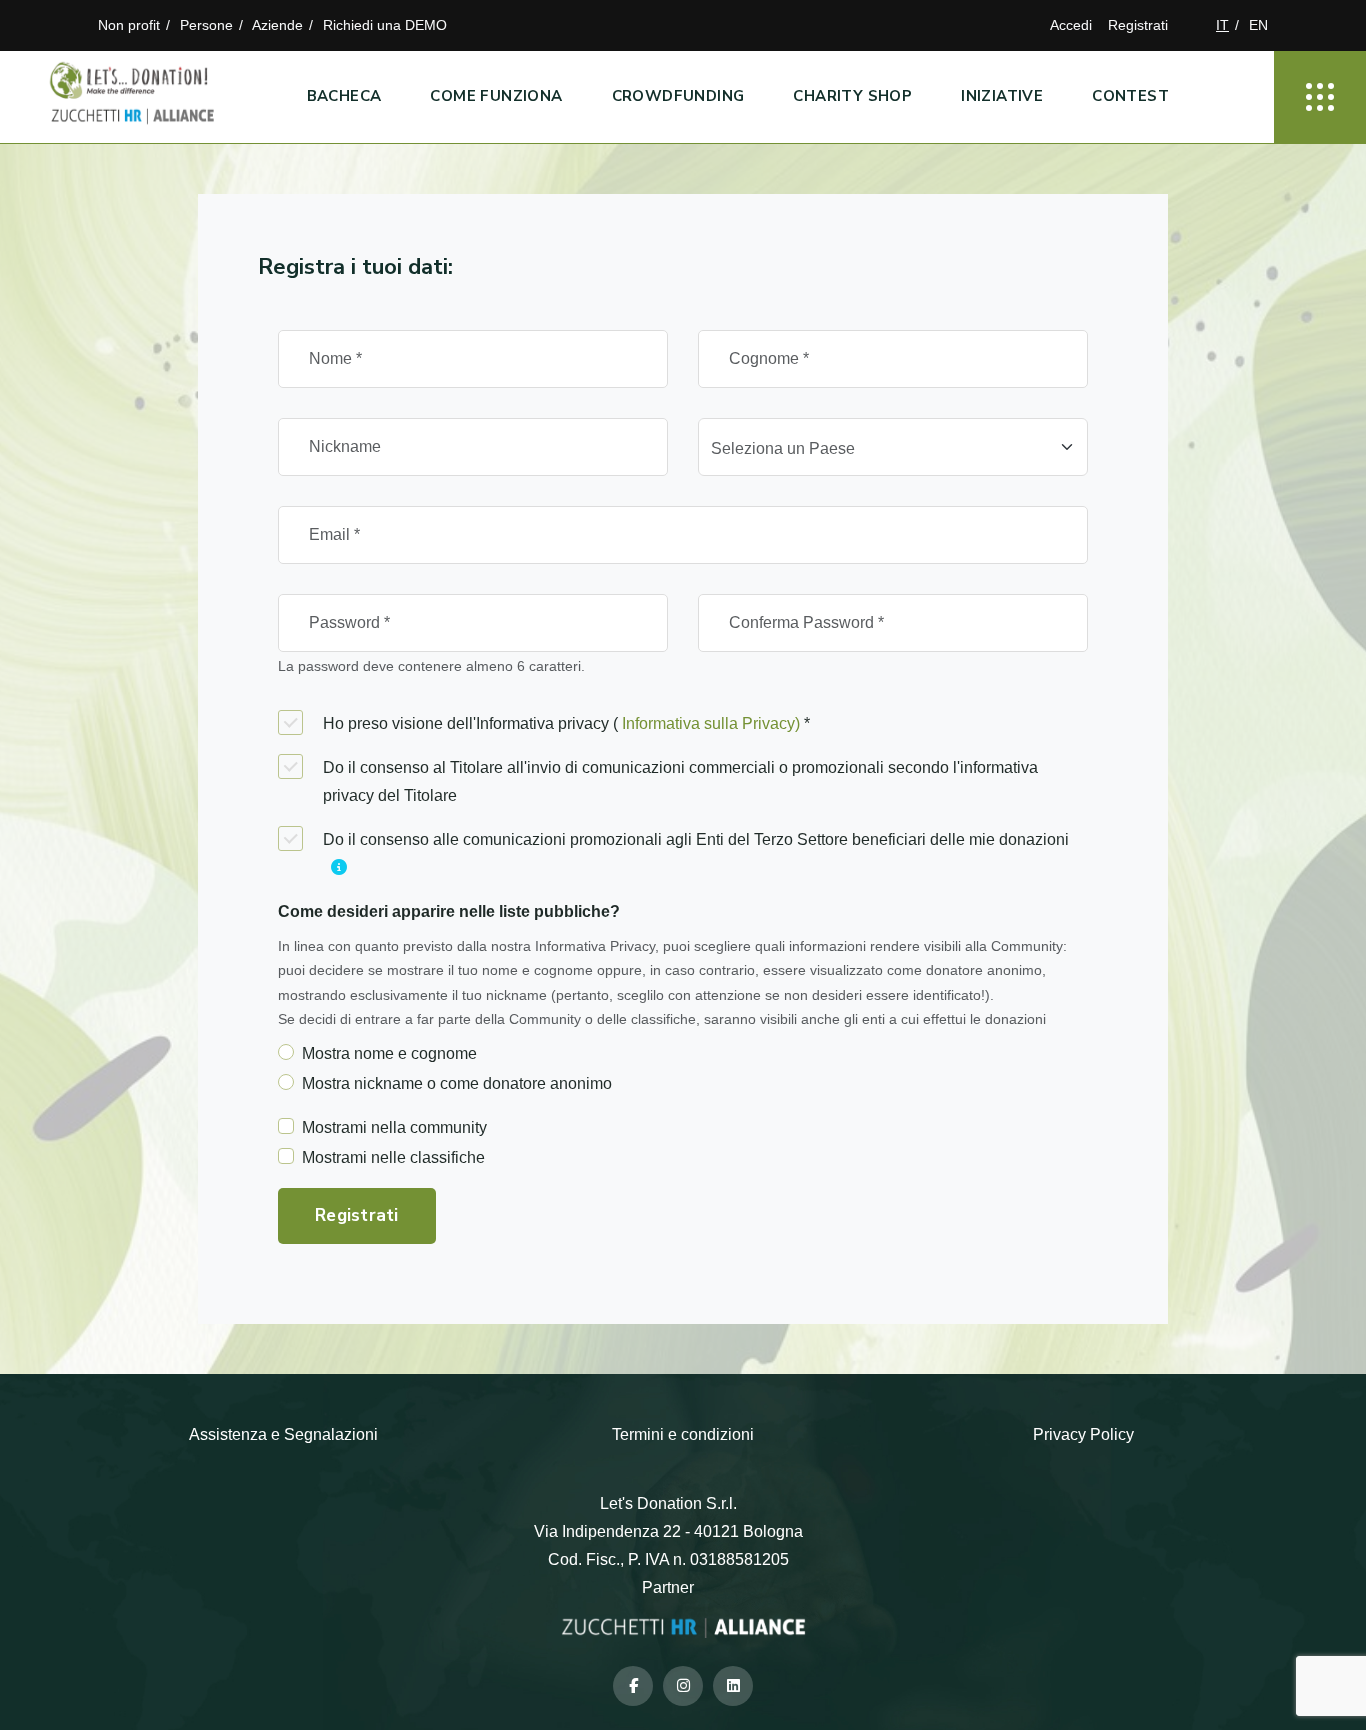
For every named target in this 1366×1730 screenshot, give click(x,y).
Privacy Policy (1083, 1434)
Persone (206, 25)
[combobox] (893, 447)
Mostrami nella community (394, 1127)
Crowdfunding (678, 96)
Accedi (1071, 25)
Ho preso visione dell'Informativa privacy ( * (566, 723)
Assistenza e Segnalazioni (283, 1434)
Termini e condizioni (683, 1434)
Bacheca (344, 96)
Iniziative (1002, 96)
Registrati (1138, 25)
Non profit (129, 25)
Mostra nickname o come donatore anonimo (457, 1083)
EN (1258, 25)
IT (1222, 25)
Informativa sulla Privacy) (711, 723)
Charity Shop (852, 96)
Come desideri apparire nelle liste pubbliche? (449, 911)
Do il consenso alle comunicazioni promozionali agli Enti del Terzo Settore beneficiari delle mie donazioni (696, 839)
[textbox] (881, 449)
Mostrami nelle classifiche (393, 1157)
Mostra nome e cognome (389, 1053)
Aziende (277, 25)
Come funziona (496, 96)
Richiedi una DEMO (385, 25)
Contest (1130, 96)
